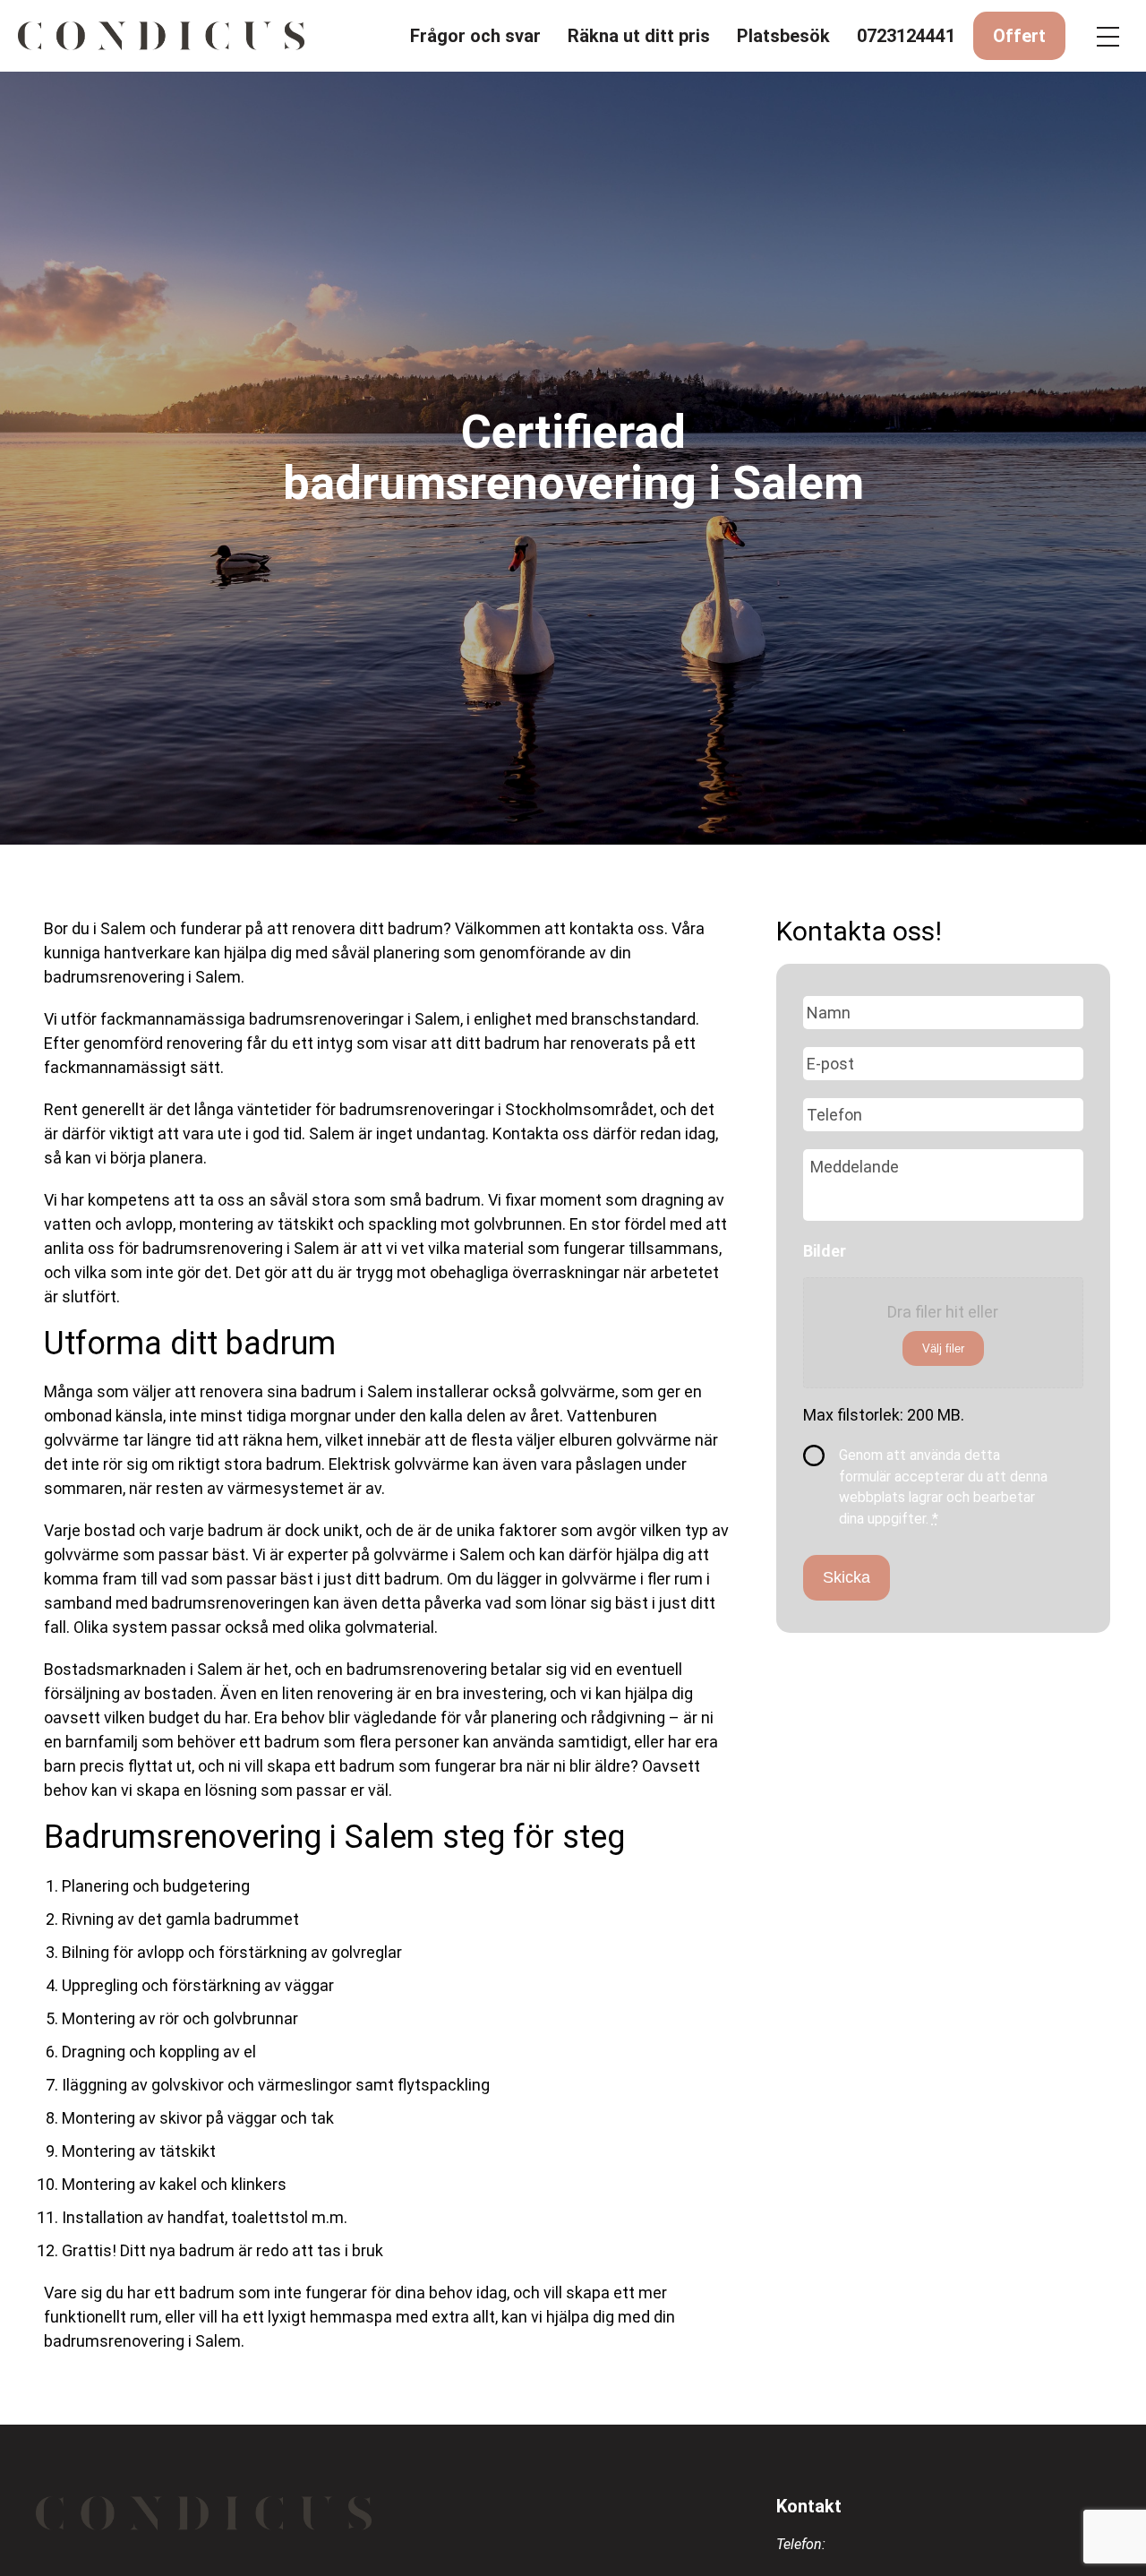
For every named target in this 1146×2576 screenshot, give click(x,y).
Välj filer (943, 1348)
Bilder (825, 1251)
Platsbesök (783, 36)
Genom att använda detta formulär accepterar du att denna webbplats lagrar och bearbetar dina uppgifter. (943, 1487)
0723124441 (906, 36)
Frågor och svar (475, 36)
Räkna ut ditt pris (639, 36)
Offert (1019, 36)
